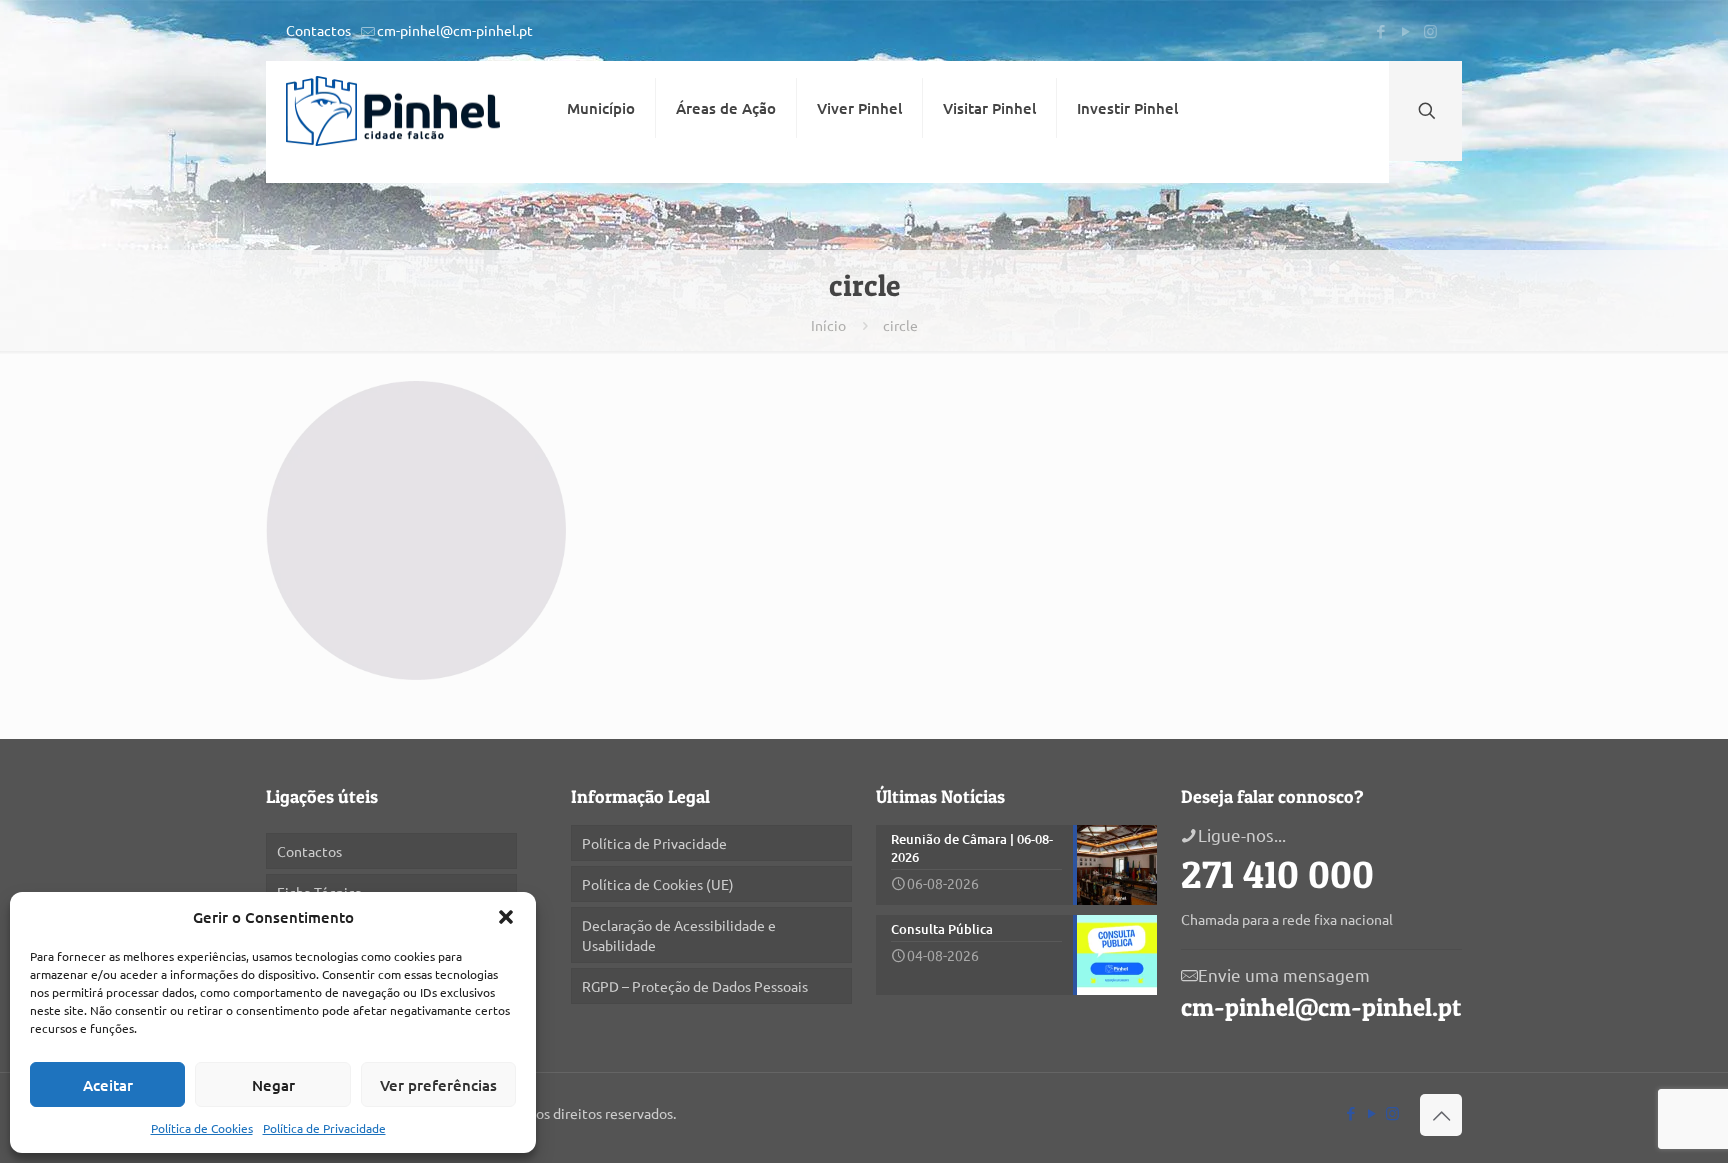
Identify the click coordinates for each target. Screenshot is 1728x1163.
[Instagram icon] (1430, 30)
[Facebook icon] (1380, 30)
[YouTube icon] (1405, 30)
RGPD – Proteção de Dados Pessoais (695, 986)
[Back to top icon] (1441, 1115)
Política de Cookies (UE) (658, 884)
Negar (273, 1085)
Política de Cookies (202, 1128)
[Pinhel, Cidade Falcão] (393, 111)
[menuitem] (601, 168)
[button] (506, 917)
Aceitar (108, 1085)
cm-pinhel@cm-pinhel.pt (455, 30)
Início (828, 325)
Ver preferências (438, 1085)
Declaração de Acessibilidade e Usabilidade (679, 935)
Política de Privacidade (324, 1128)
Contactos (318, 30)
